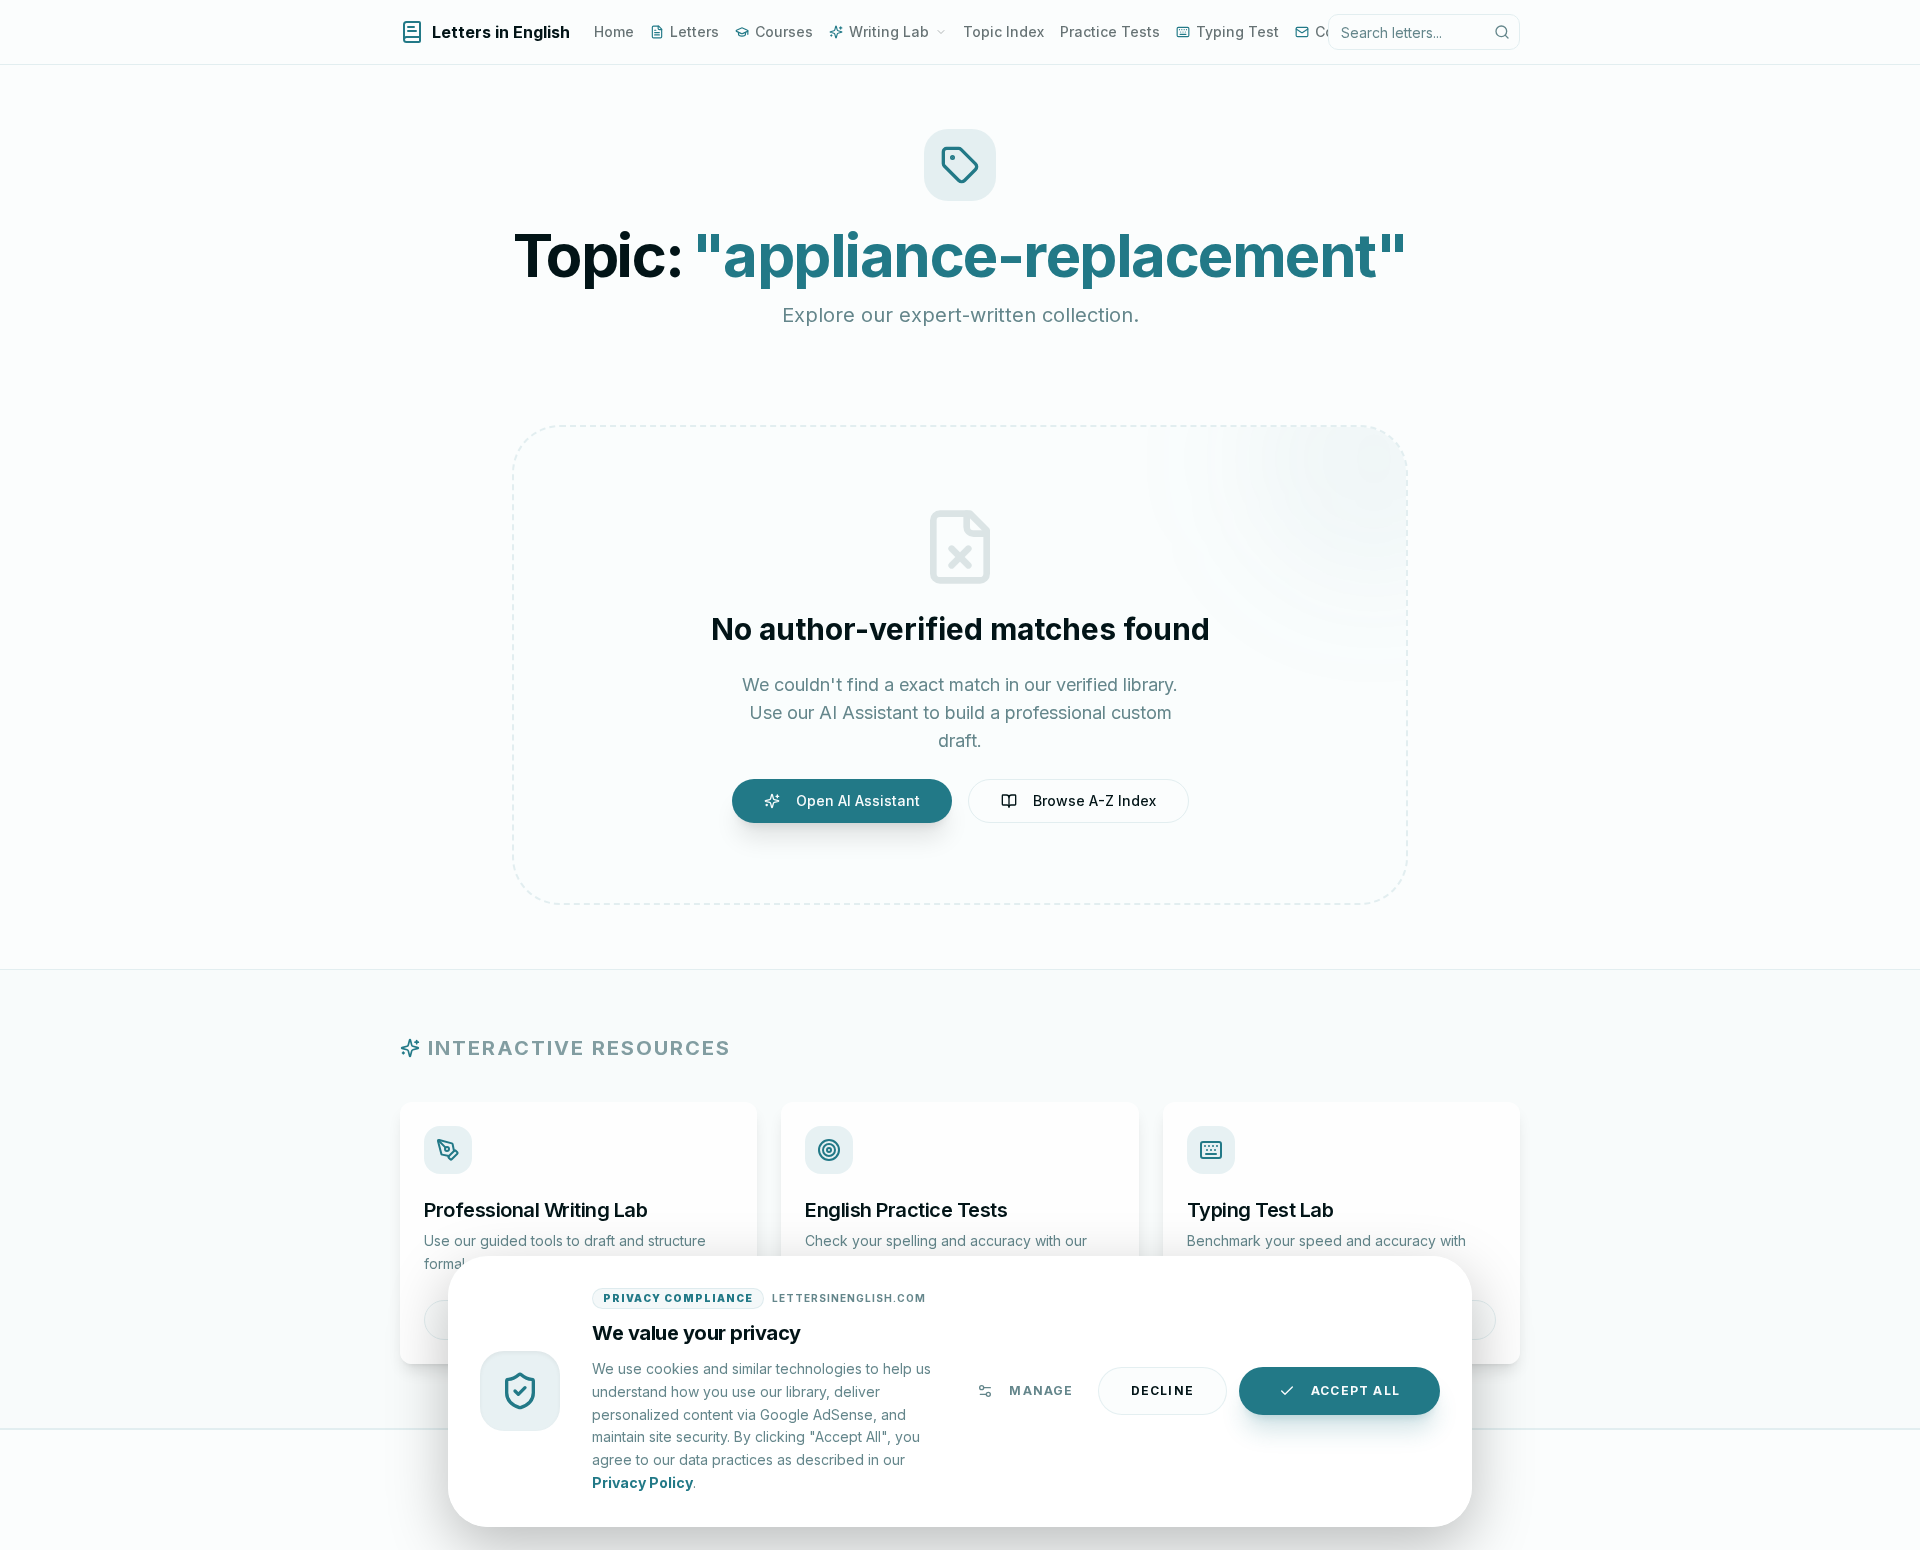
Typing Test (1237, 31)
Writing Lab (889, 31)
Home (614, 31)
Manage (1041, 1390)
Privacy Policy (642, 1481)
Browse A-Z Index (1094, 800)
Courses (784, 31)
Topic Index (1003, 31)
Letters (694, 31)
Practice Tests (1110, 31)
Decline (1162, 1390)
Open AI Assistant (858, 800)
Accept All (1355, 1390)
